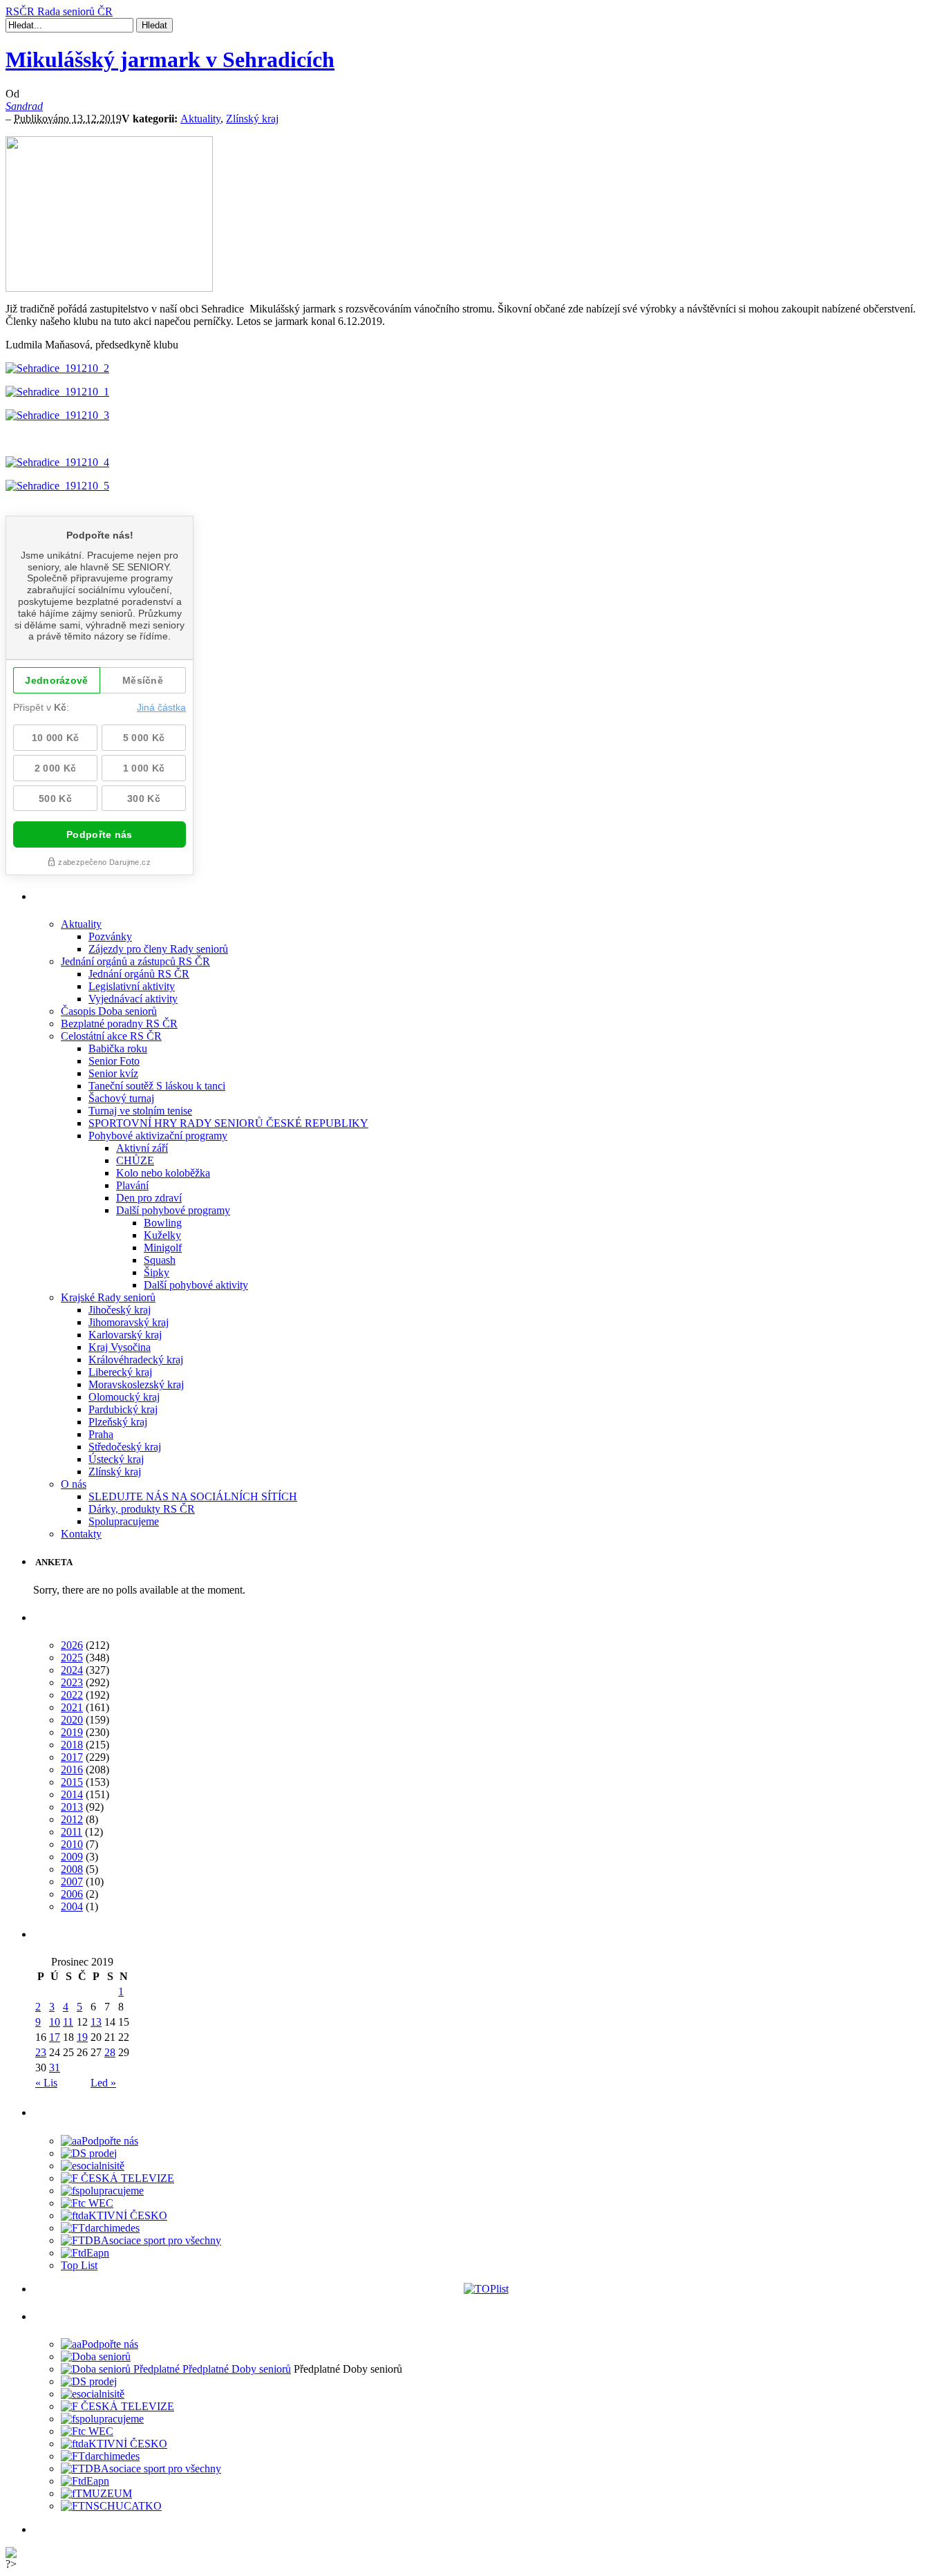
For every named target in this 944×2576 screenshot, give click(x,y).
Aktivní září (142, 1148)
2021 (72, 1707)
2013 (72, 1807)
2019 (72, 1732)
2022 (72, 1695)
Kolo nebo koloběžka (163, 1173)
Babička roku (118, 1048)
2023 (72, 1682)
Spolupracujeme (124, 1521)
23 (41, 2052)
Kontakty (81, 1534)
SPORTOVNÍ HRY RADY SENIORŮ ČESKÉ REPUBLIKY (228, 1123)
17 (55, 2037)
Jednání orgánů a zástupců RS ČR (135, 961)
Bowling (163, 1223)
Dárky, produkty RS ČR (142, 1509)
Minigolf (163, 1248)
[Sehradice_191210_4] (57, 462)
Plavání (132, 1185)
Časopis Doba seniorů (109, 1011)
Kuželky (162, 1235)
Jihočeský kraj (120, 1310)
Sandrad (24, 106)
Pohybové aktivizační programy (158, 1136)
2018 (72, 1745)
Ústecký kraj (116, 1459)
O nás (74, 1484)
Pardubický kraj (123, 1409)
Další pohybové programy (173, 1210)
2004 (72, 1906)
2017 (72, 1757)
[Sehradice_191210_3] (57, 415)
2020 (72, 1720)
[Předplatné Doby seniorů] (176, 2369)
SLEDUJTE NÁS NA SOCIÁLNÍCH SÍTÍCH (193, 1496)
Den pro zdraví (149, 1198)
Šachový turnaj (121, 1098)
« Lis (46, 2083)
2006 (72, 1894)
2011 (72, 1832)
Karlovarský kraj (125, 1335)
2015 (72, 1782)
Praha (101, 1434)
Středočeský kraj (125, 1447)
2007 (72, 1882)
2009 (72, 1857)
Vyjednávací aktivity (133, 999)
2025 (72, 1658)
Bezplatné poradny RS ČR (119, 1024)
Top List (79, 2265)
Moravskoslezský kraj (136, 1384)
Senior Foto (114, 1061)
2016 (72, 1770)
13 (96, 2022)
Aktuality (200, 119)
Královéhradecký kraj (136, 1360)
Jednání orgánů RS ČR (139, 974)
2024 (72, 1670)
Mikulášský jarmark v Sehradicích (170, 59)
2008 (72, 1869)
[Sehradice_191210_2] (57, 368)
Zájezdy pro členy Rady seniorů (158, 949)
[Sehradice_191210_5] (57, 486)
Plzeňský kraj (118, 1422)
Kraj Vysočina (120, 1347)
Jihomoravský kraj (129, 1322)
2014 (72, 1794)
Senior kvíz (113, 1073)
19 (82, 2037)
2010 (72, 1844)
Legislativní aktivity (132, 986)
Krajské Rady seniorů (108, 1297)
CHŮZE (135, 1160)
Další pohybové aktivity (196, 1285)
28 (110, 2052)
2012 (72, 1819)
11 (68, 2022)
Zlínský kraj (252, 119)
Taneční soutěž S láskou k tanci (157, 1086)
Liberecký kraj (120, 1372)
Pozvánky (110, 936)
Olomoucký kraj (124, 1397)
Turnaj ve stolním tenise (140, 1111)
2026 (72, 1645)
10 (55, 2022)
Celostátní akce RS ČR (111, 1036)
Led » (103, 2083)
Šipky (157, 1272)
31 (55, 2068)
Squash (160, 1260)
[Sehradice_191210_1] (57, 392)
